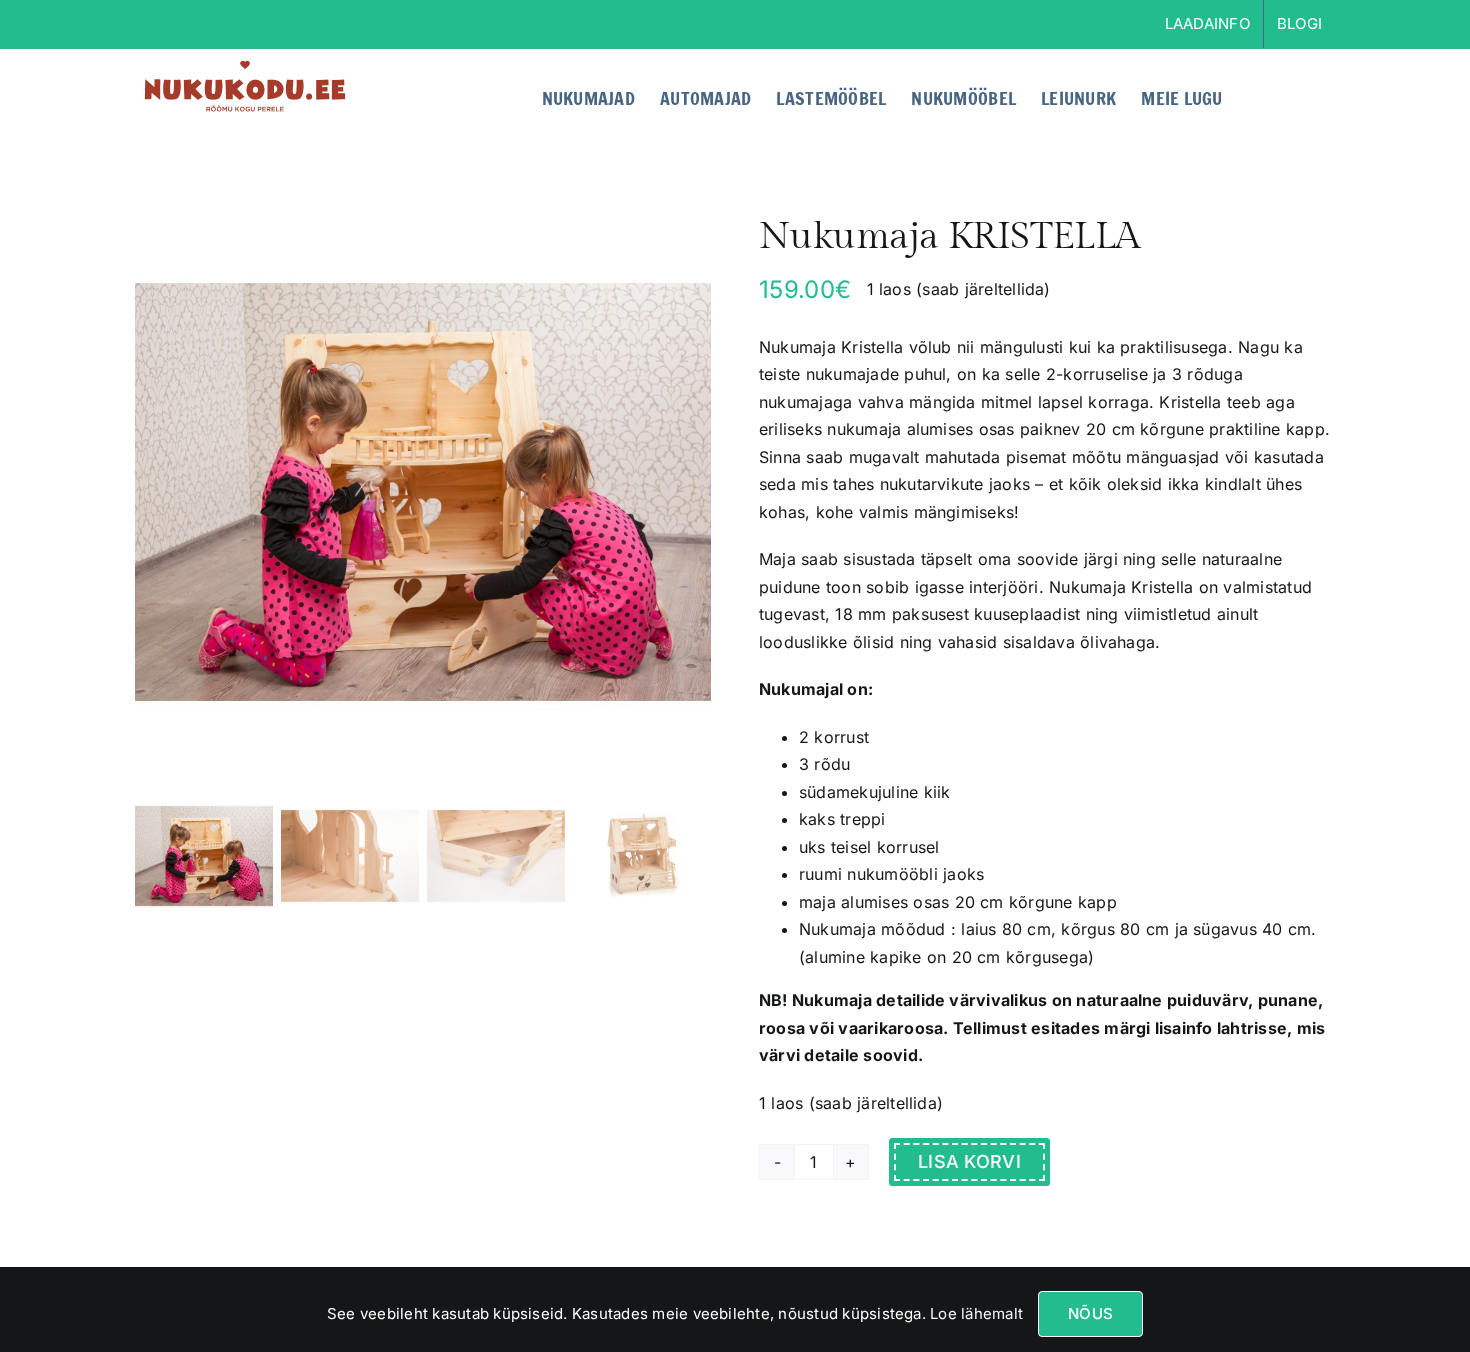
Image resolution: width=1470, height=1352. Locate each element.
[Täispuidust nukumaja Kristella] (423, 492)
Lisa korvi (969, 1161)
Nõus (1090, 1313)
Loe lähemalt (974, 1313)
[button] (1303, 96)
